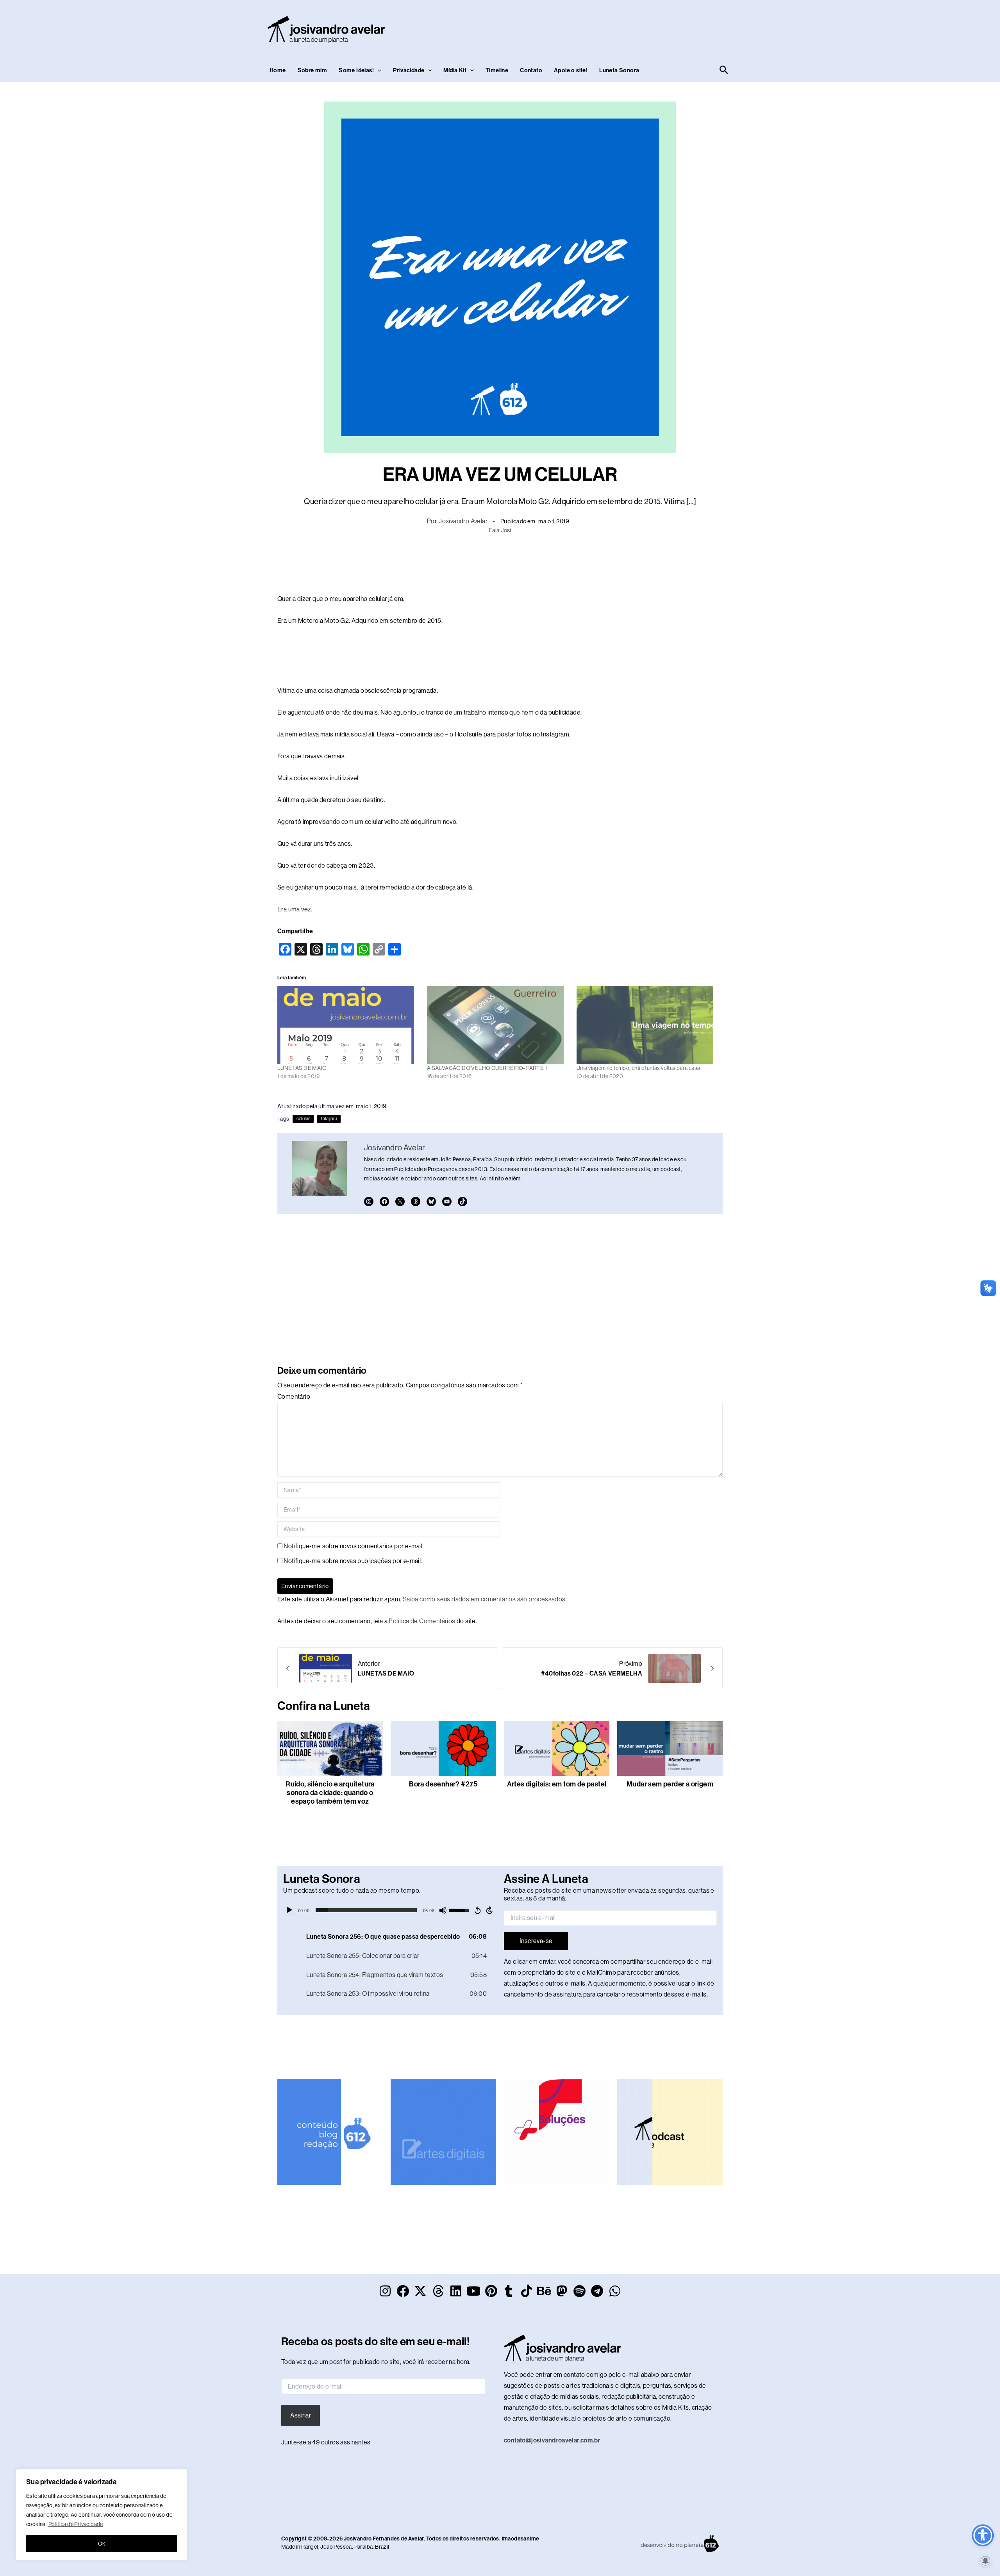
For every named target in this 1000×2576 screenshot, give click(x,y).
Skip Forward (490, 1910)
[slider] (366, 1910)
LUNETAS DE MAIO (302, 1068)
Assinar (301, 2415)
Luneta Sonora (619, 70)
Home (278, 70)
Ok (102, 2544)
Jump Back (477, 1910)
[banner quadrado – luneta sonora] (670, 2131)
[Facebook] (384, 1202)
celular (303, 1119)
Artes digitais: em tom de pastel (557, 1784)
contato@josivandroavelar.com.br (552, 2440)
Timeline (497, 70)
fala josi (329, 1119)
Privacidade (409, 70)
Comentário (294, 1397)
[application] (390, 1910)
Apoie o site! (571, 70)
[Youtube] (447, 1202)
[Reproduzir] (289, 1910)
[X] (400, 1202)
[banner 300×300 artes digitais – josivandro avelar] (443, 2131)
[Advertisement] (588, 28)
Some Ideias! (356, 70)
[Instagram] (369, 1202)
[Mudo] (443, 1910)
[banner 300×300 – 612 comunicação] (330, 2131)
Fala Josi (500, 530)
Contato (531, 70)
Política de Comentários (422, 1621)
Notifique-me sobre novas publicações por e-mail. (353, 1561)
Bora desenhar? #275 (443, 1784)
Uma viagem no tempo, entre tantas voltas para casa (638, 1068)
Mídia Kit (455, 70)
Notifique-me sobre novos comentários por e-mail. (354, 1546)
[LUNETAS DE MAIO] (348, 1025)
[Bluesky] (431, 1202)
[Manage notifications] (986, 2561)
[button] (378, 70)
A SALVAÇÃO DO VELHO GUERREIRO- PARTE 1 (487, 1068)
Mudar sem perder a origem (670, 1784)
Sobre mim (312, 70)
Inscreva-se (536, 1941)
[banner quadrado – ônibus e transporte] (557, 2131)
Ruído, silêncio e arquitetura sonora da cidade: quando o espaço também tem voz (330, 1793)
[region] (102, 2515)
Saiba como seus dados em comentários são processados (484, 1599)
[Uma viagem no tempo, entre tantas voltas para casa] (647, 1025)
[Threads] (416, 1202)
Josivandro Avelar (463, 521)
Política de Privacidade (76, 2524)
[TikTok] (462, 1202)
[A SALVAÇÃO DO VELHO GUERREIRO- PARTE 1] (498, 1025)
